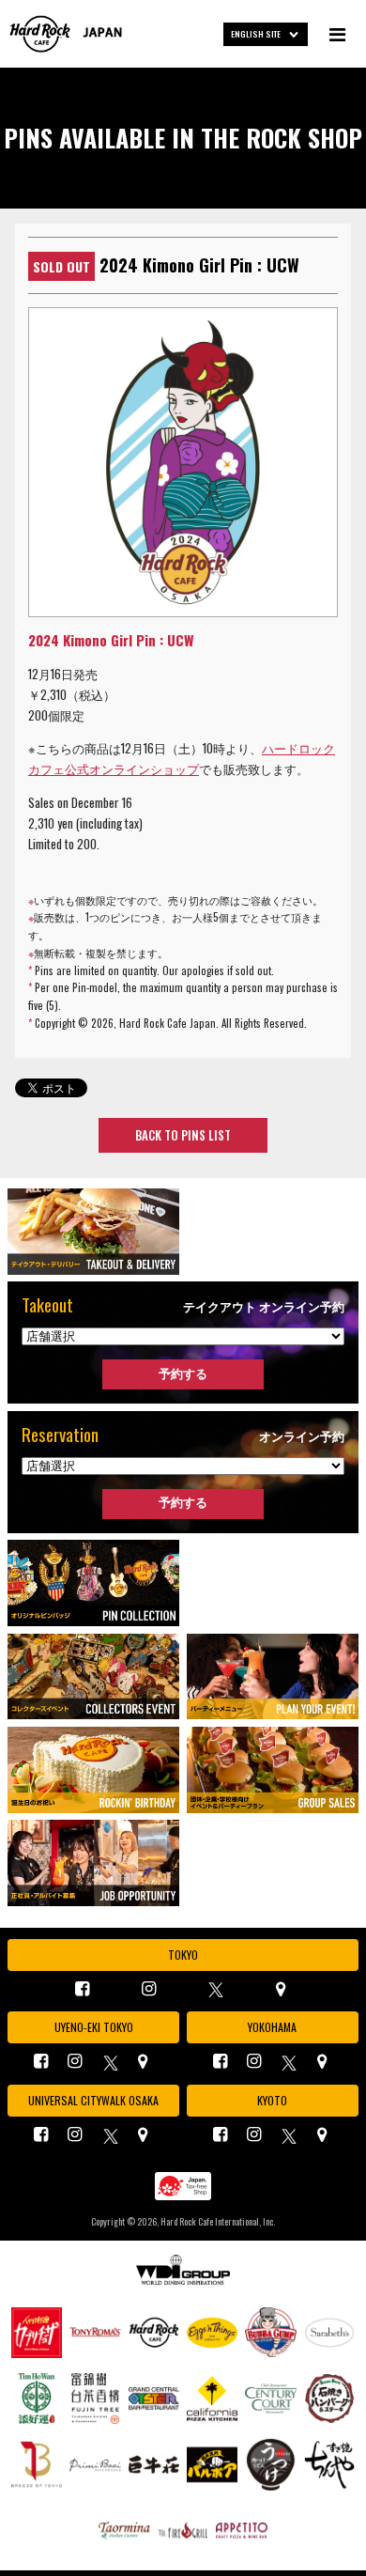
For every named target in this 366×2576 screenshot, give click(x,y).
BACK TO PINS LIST (183, 1135)
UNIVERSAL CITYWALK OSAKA (93, 2100)
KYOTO (272, 2100)
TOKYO (183, 1955)
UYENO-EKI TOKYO (94, 2027)
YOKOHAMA (272, 2027)
